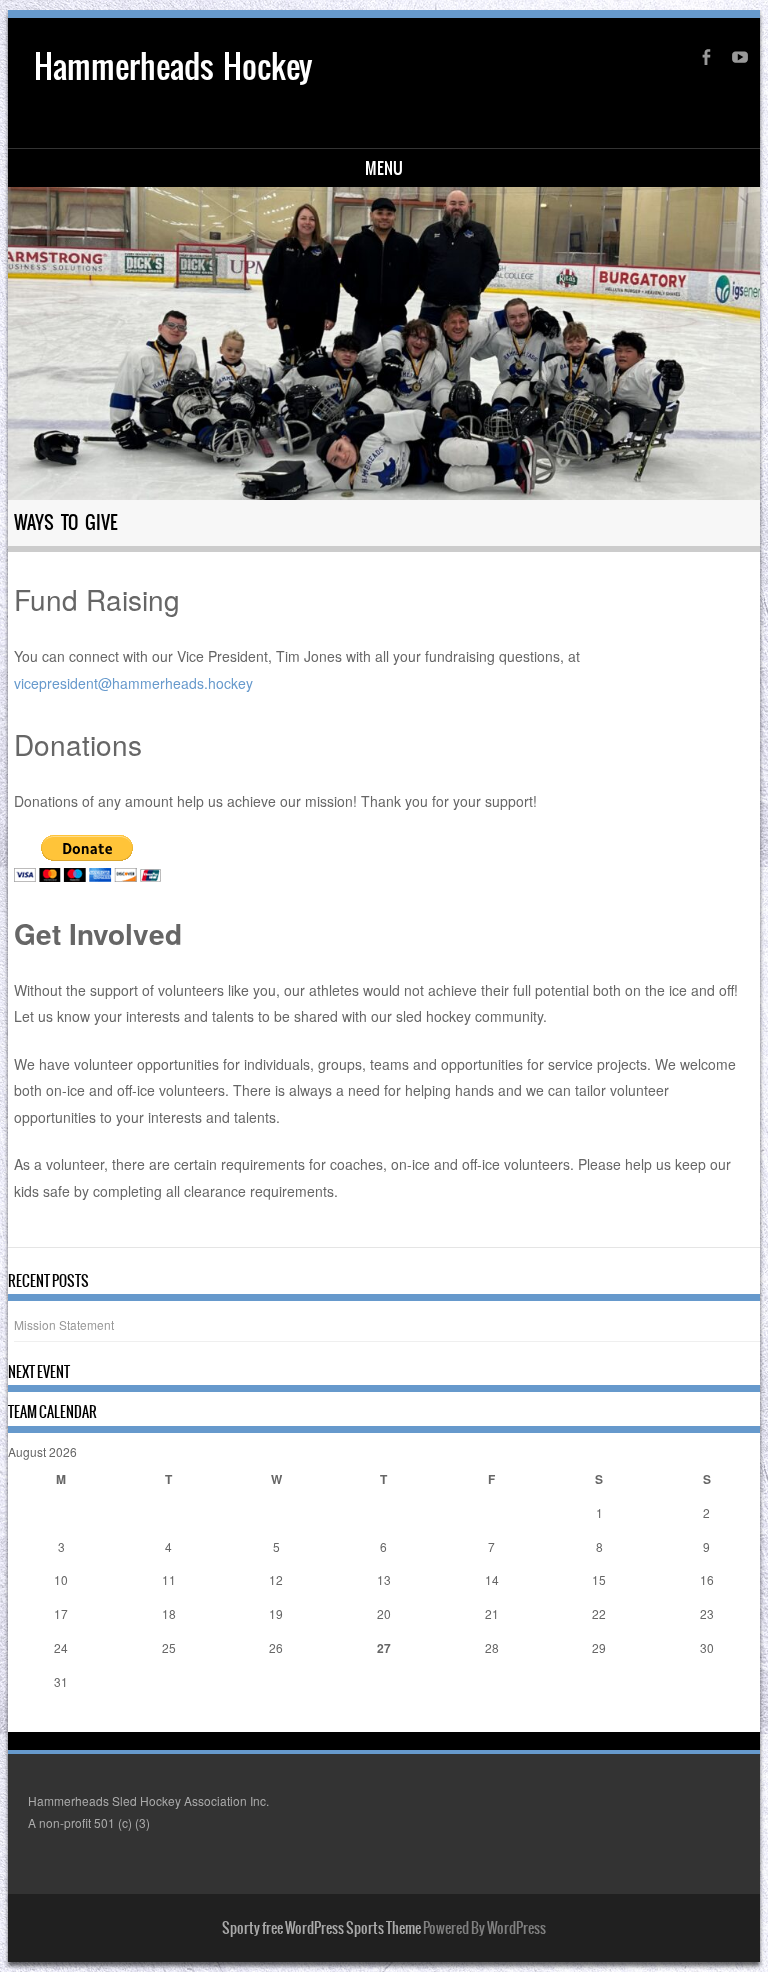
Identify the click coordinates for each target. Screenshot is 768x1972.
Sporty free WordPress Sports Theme (321, 1928)
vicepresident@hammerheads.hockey (133, 683)
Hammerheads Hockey (173, 66)
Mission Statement (64, 1324)
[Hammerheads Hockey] (384, 343)
